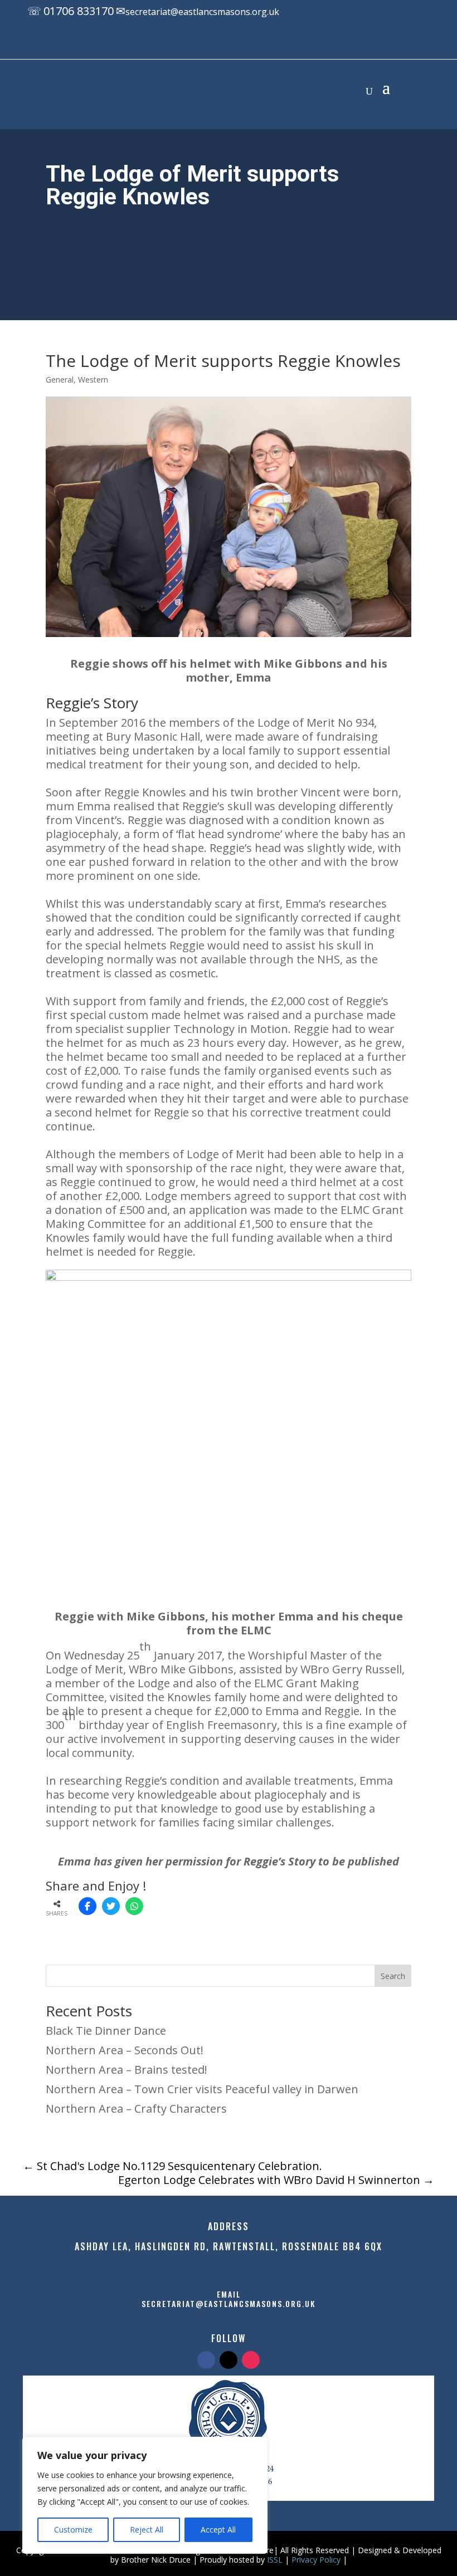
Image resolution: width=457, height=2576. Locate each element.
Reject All (147, 2530)
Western (93, 379)
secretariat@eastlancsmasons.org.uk (202, 12)
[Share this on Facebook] (87, 1906)
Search (393, 1976)
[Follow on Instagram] (265, 43)
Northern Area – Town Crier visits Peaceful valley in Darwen (202, 2089)
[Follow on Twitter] (229, 2360)
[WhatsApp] (134, 1906)
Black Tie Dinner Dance (106, 2031)
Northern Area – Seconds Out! (125, 2050)
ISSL (275, 2560)
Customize (73, 2530)
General (60, 379)
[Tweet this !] (111, 1906)
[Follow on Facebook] (220, 43)
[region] (145, 2495)
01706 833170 (79, 11)
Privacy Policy (316, 2560)
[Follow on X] (242, 43)
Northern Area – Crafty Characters (136, 2109)
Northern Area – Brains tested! (127, 2070)
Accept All (218, 2530)
